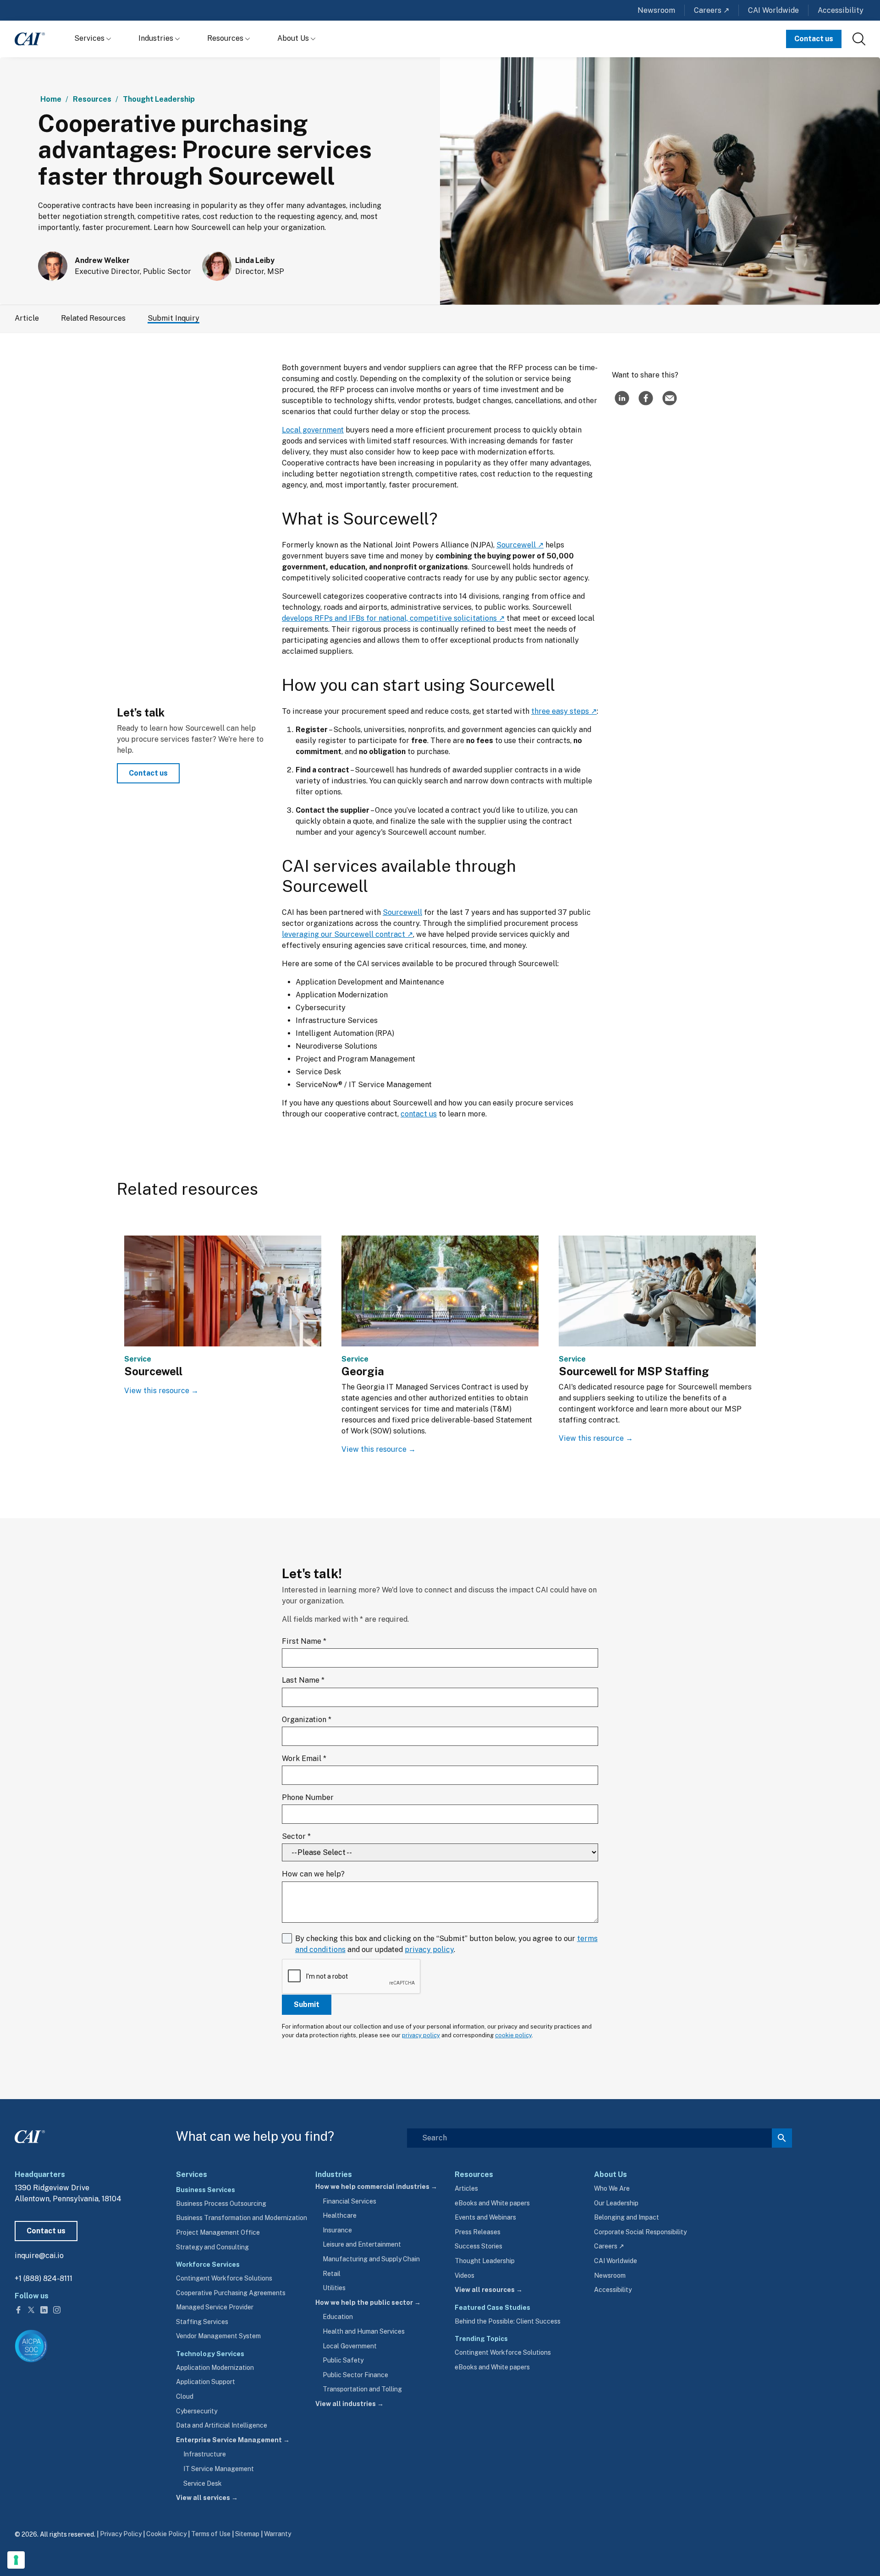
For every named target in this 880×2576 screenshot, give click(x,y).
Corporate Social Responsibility (640, 2232)
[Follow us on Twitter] (32, 2309)
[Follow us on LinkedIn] (45, 2309)
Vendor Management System (218, 2336)
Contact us (814, 39)
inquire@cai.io (39, 2256)
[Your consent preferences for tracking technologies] (16, 2560)
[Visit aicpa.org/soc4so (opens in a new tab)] (31, 2346)
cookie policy (513, 2035)
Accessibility (841, 10)
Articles (466, 2188)
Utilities (334, 2288)
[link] (859, 39)
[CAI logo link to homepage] (30, 39)
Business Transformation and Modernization (242, 2218)
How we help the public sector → (368, 2303)
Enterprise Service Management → (233, 2440)
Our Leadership (616, 2203)
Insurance (337, 2230)
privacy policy (429, 1950)
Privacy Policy (121, 2534)
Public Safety (343, 2360)
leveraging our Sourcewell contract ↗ (347, 934)
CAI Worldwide (773, 10)
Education (338, 2317)
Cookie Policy (166, 2534)
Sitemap (247, 2534)
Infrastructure (205, 2454)
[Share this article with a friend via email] (670, 398)
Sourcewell (402, 912)
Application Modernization (215, 2368)
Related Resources (93, 318)
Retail (332, 2274)
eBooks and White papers (492, 2203)
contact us (419, 1114)
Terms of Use (211, 2534)
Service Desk (203, 2483)
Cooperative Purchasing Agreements (231, 2293)
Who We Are (612, 2188)
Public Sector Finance (355, 2375)
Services (90, 38)
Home (51, 99)
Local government (313, 430)
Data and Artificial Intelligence (222, 2425)
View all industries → (349, 2404)
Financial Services (349, 2201)
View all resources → (489, 2290)
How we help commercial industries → (376, 2187)
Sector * (296, 1836)
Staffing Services (202, 2322)
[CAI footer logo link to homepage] (30, 2135)
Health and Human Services (364, 2331)
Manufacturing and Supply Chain (371, 2259)
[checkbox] (440, 1977)
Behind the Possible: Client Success (508, 2321)
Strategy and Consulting (212, 2247)
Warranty (278, 2534)
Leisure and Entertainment (362, 2244)
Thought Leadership (159, 99)
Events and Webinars (485, 2217)
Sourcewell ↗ (520, 545)
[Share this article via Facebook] (646, 398)
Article (27, 318)
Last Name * (303, 1680)
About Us (294, 38)
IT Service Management (219, 2469)
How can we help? (313, 1874)
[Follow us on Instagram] (57, 2309)
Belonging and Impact (627, 2217)
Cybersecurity (197, 2411)
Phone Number (308, 1797)
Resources (226, 38)
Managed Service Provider (215, 2307)
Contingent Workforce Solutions (224, 2278)
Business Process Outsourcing (221, 2204)
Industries (157, 38)
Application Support (206, 2382)
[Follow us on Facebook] (19, 2309)
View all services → (207, 2498)
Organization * (307, 1720)
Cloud (185, 2396)
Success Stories (478, 2246)
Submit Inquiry (173, 318)
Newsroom (656, 10)
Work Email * (304, 1758)
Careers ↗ (712, 10)
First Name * (304, 1641)
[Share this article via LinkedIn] (622, 398)
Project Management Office (218, 2232)
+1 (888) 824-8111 (44, 2278)
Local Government (350, 2346)
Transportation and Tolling (362, 2389)
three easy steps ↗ (564, 711)
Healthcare (340, 2215)
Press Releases (478, 2232)
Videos (465, 2275)
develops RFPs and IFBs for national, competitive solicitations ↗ (393, 618)
